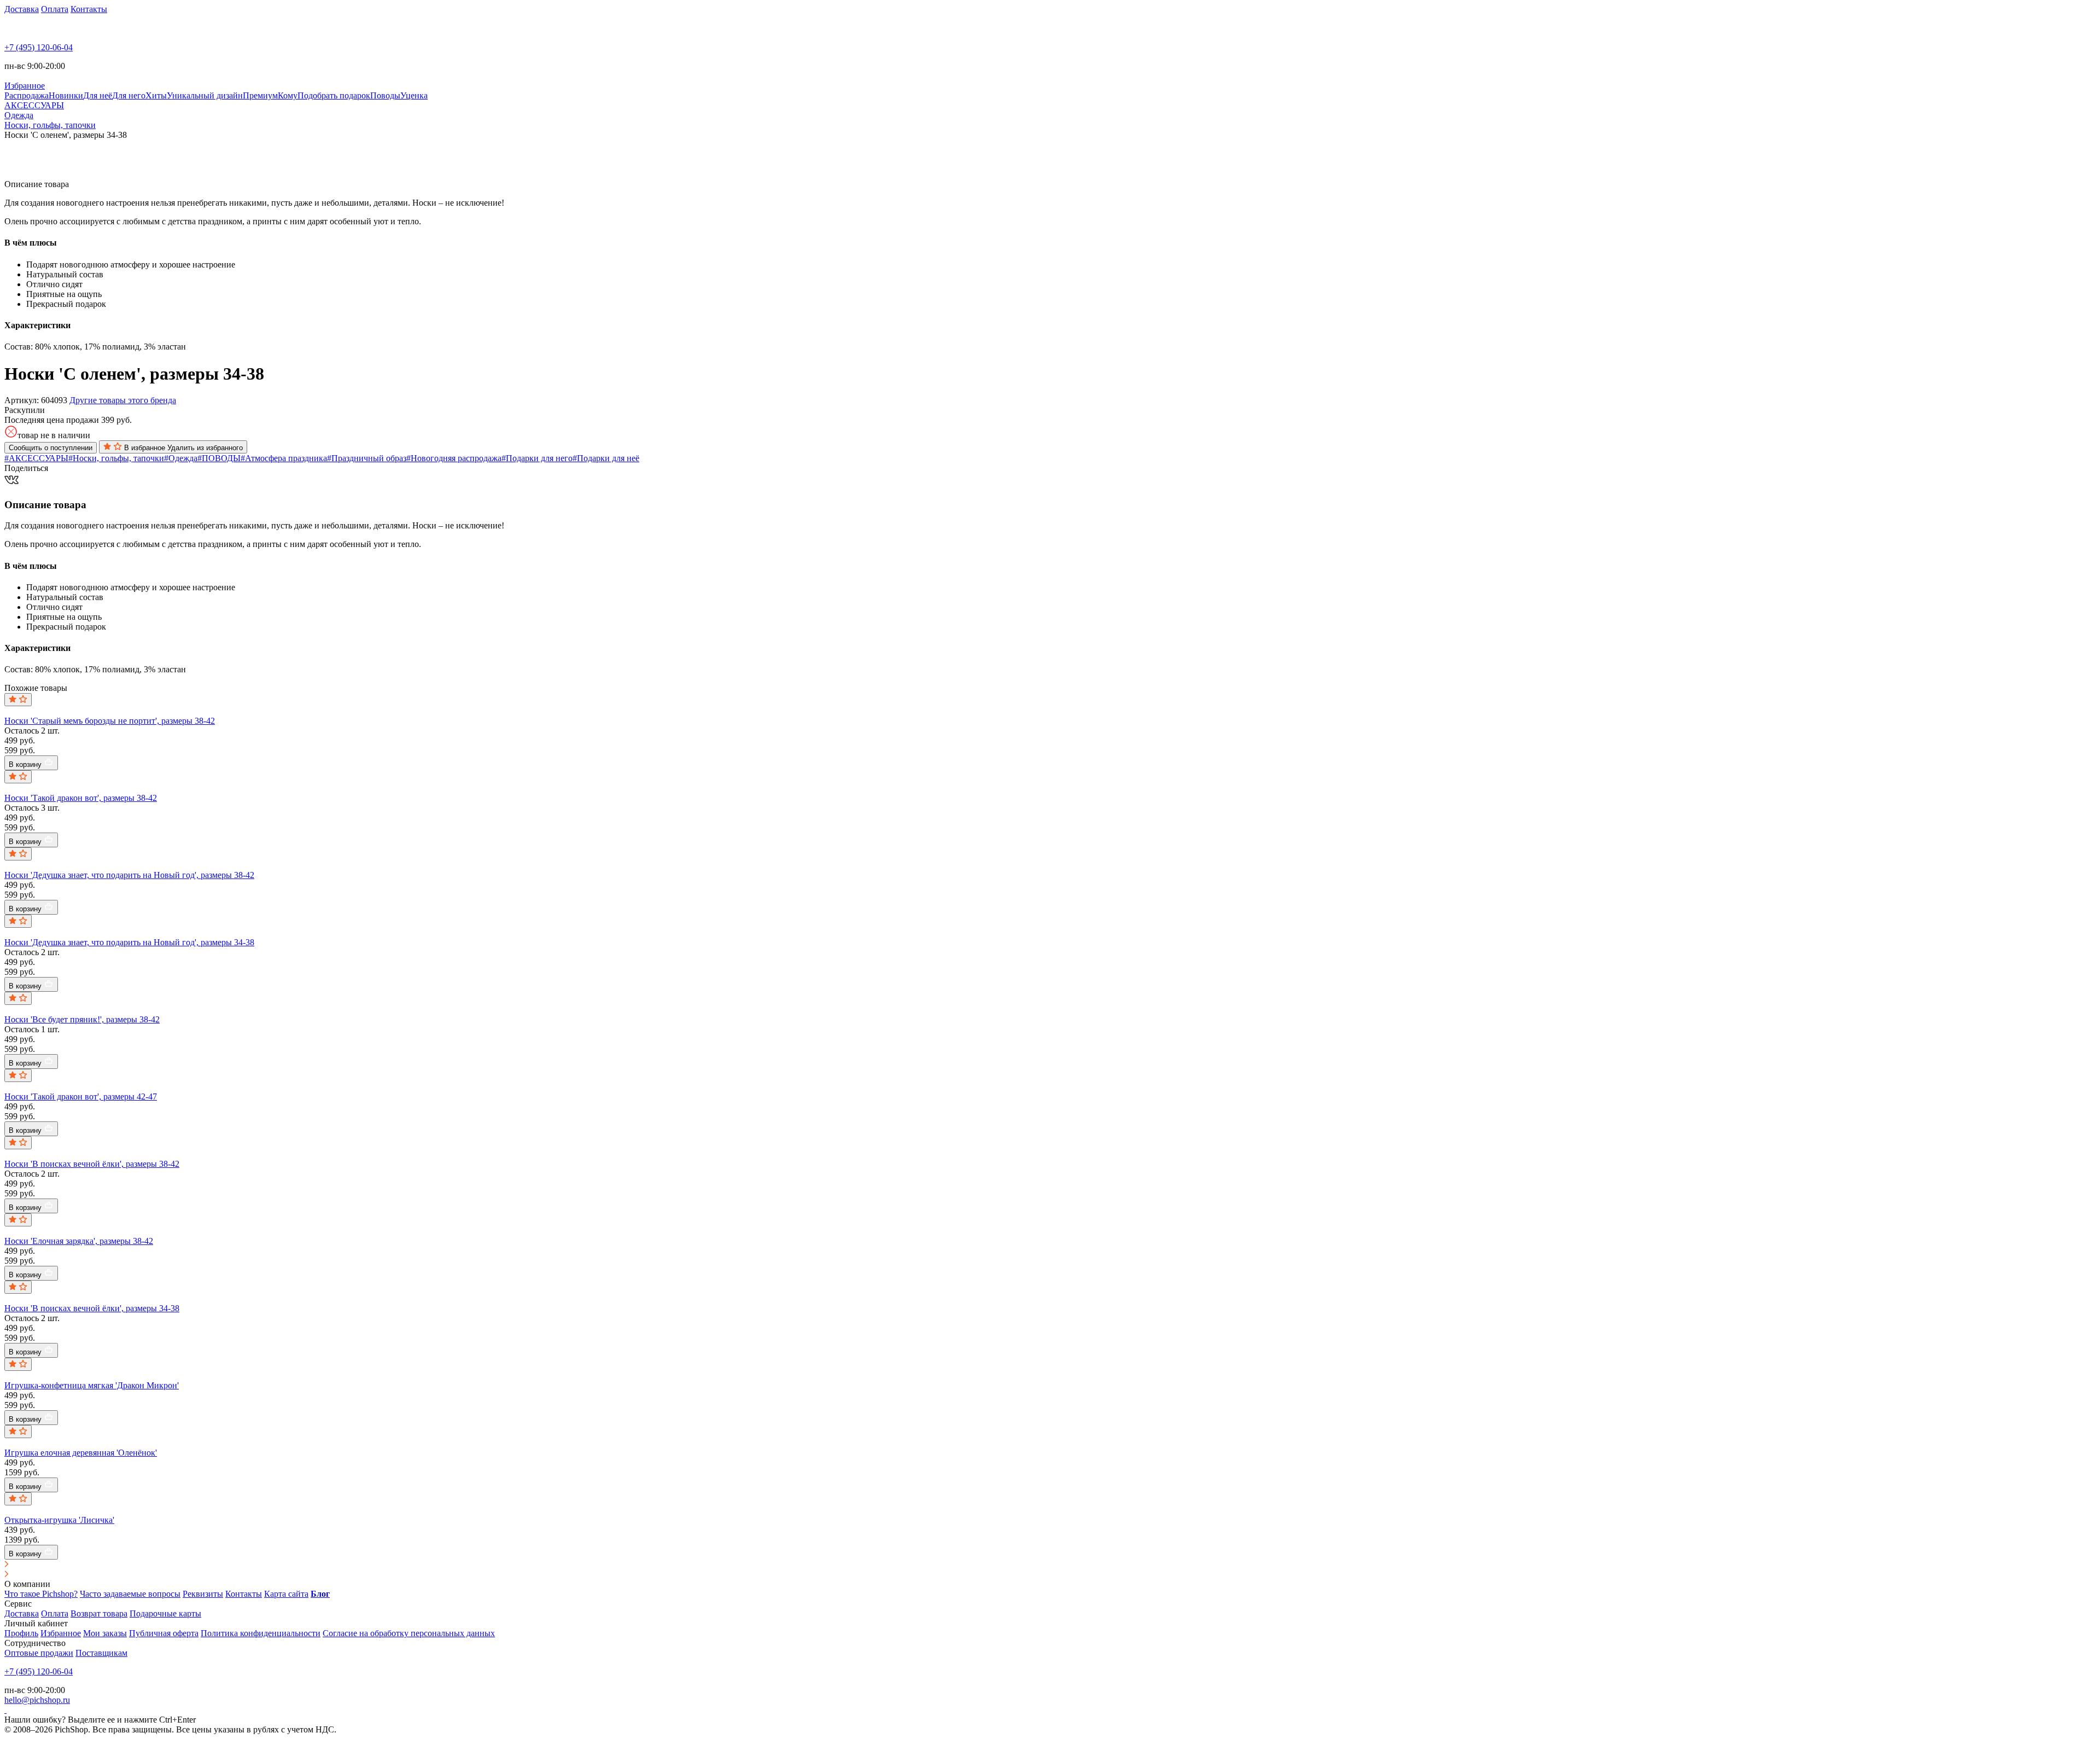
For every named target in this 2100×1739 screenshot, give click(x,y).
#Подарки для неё (606, 458)
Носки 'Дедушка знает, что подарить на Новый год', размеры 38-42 (129, 875)
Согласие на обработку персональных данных (409, 1633)
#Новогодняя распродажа (454, 458)
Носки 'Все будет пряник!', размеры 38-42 (82, 1019)
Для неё (98, 95)
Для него (129, 95)
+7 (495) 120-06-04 (39, 47)
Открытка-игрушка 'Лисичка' (59, 1520)
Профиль (21, 1633)
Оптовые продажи (39, 1653)
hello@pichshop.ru (37, 1700)
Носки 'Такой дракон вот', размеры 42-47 (81, 1097)
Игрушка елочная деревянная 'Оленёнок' (81, 1453)
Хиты (156, 95)
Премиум (260, 95)
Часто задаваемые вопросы (130, 1594)
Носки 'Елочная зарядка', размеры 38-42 (79, 1241)
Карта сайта (286, 1594)
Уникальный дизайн (205, 95)
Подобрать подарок (334, 95)
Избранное (61, 1633)
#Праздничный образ (367, 458)
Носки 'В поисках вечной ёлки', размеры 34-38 (92, 1308)
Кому (288, 95)
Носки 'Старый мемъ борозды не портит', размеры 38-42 (110, 721)
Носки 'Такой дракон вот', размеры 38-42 (81, 798)
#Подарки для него (537, 458)
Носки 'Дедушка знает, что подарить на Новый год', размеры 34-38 (129, 942)
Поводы (385, 95)
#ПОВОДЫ (219, 458)
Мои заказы (105, 1633)
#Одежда (181, 458)
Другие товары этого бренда (123, 400)
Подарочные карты (165, 1613)
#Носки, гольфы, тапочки (116, 458)
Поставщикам (101, 1653)
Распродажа (27, 95)
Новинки (66, 95)
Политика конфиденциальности (261, 1633)
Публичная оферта (164, 1633)
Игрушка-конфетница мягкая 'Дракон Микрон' (92, 1385)
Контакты (89, 9)
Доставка (22, 9)
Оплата (55, 9)
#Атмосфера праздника (284, 458)
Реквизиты (203, 1594)
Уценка (414, 95)
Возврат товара (99, 1613)
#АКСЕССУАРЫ (36, 458)
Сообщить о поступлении (51, 448)
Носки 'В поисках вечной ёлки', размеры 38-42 (92, 1164)
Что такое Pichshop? (41, 1594)
